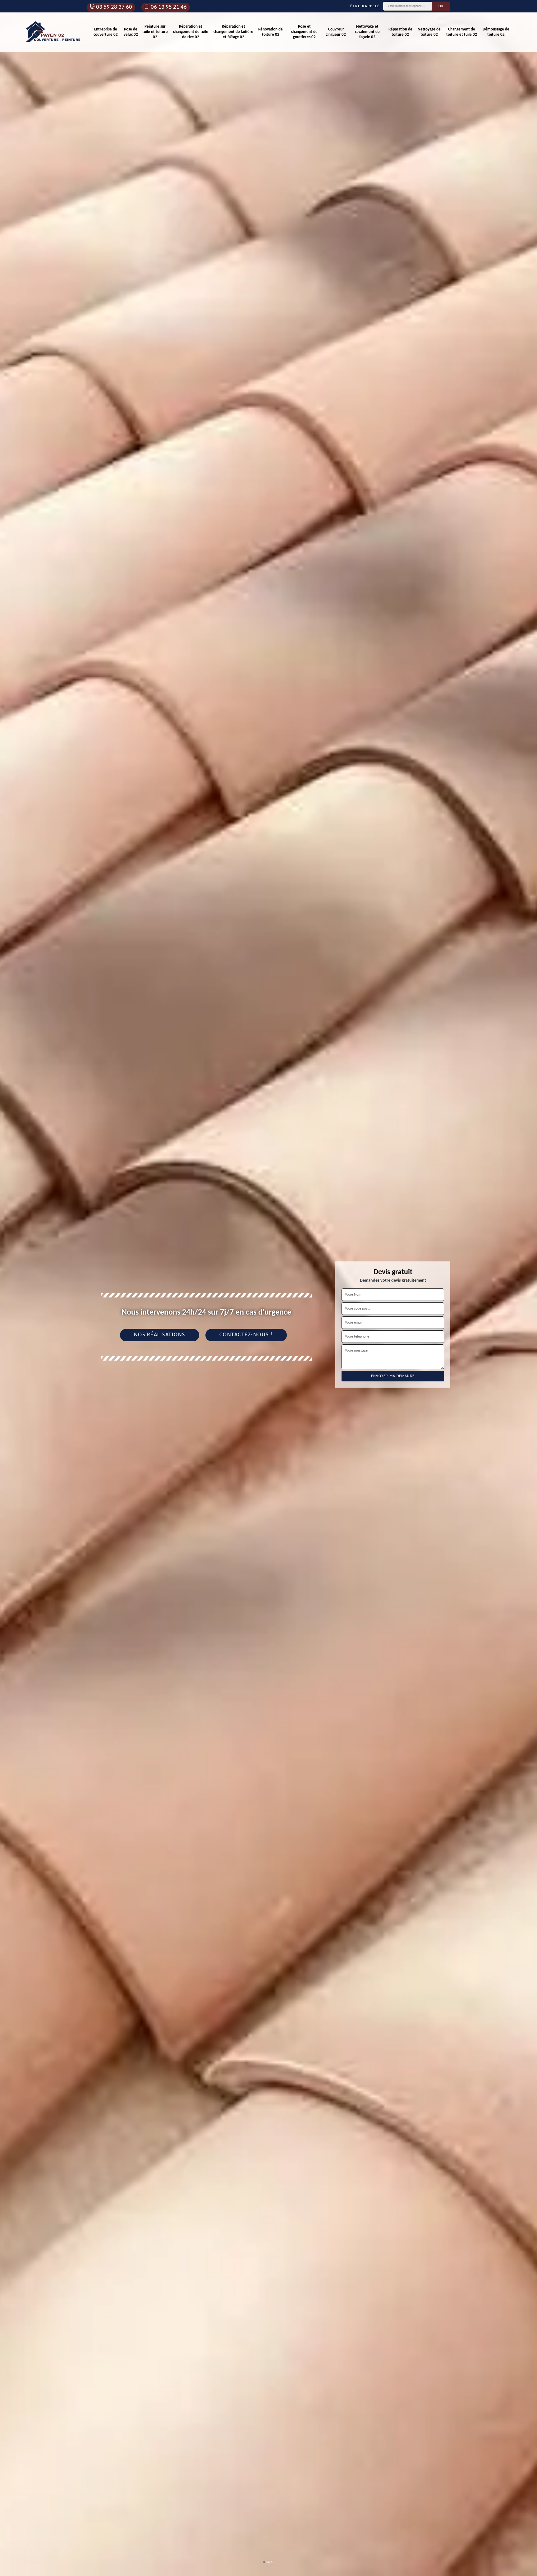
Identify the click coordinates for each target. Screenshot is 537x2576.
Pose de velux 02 (131, 32)
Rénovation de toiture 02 (271, 32)
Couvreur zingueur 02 (336, 32)
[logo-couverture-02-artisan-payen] (54, 32)
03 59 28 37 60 (114, 7)
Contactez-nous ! (246, 1335)
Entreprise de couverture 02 (106, 32)
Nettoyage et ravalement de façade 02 (367, 32)
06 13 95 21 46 (169, 7)
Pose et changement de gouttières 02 (304, 32)
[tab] (268, 1288)
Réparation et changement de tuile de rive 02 (191, 32)
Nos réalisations (160, 1335)
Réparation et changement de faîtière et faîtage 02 (233, 32)
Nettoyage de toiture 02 (429, 32)
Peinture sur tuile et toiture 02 (155, 32)
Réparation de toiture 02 (400, 32)
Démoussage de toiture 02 (496, 32)
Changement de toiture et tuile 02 (462, 32)
